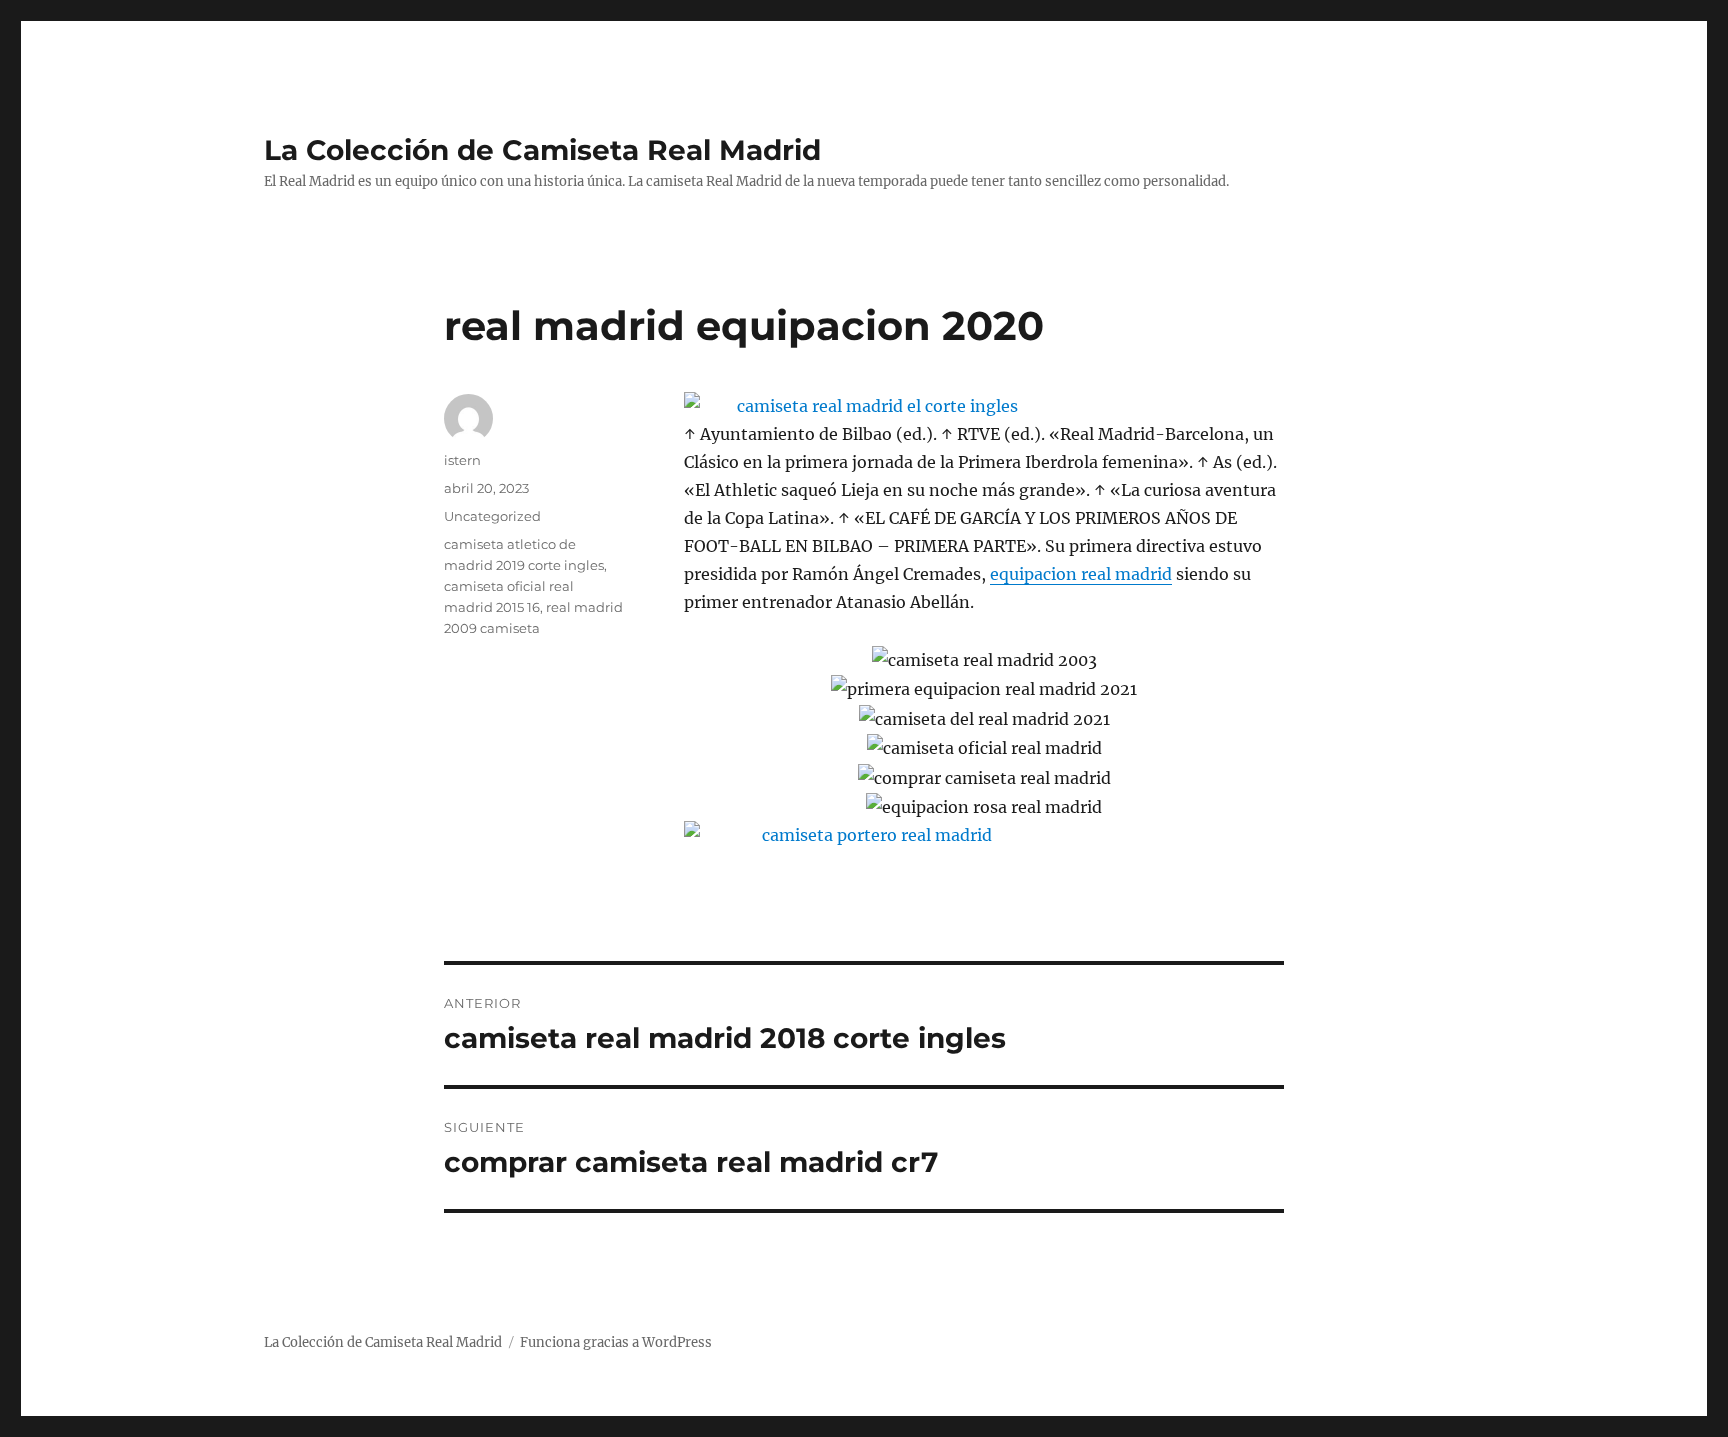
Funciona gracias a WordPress (616, 1342)
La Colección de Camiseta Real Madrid (542, 150)
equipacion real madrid (1081, 574)
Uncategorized (492, 516)
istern (462, 460)
